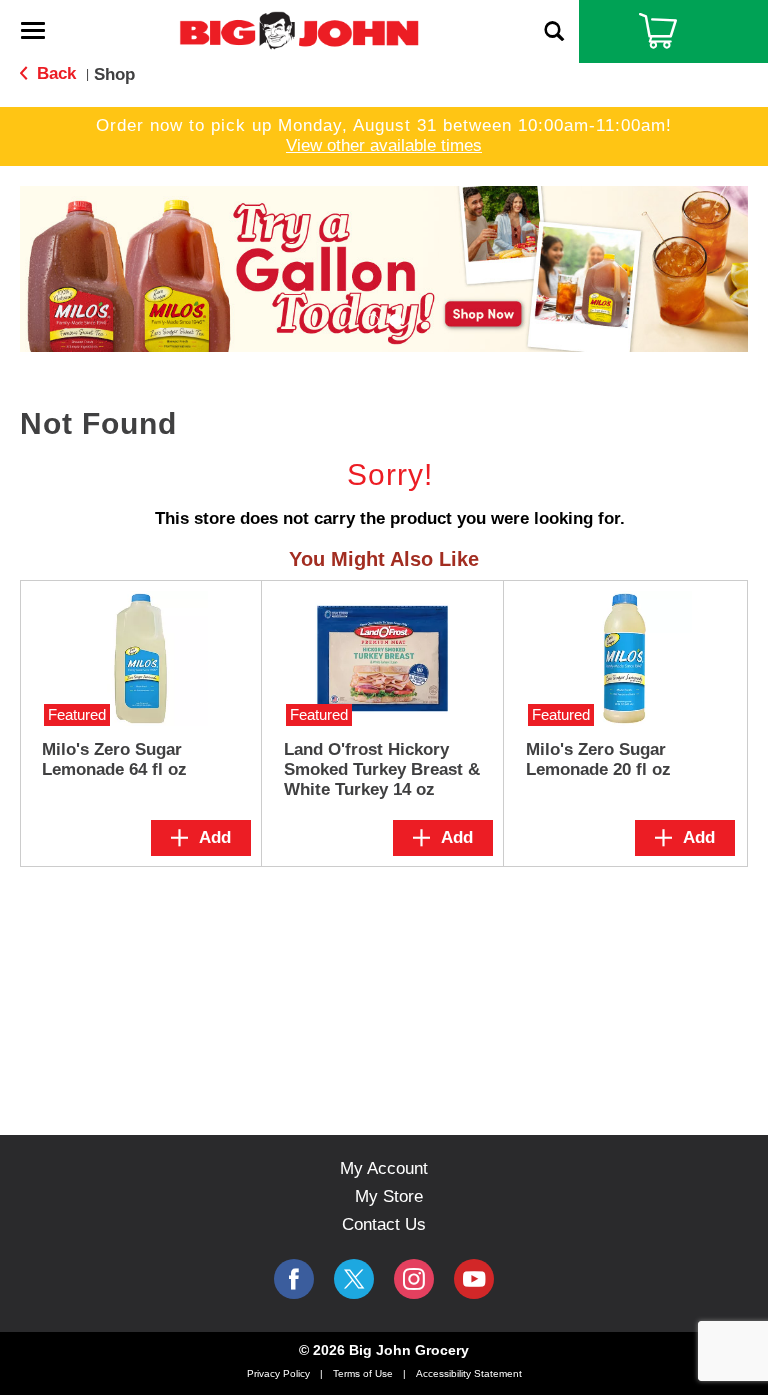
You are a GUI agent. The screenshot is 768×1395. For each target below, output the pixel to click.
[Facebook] (294, 1279)
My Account (384, 1168)
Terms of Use (363, 1373)
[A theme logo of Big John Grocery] (299, 29)
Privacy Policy (278, 1373)
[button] (384, 267)
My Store (389, 1196)
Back (54, 73)
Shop (114, 74)
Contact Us (384, 1224)
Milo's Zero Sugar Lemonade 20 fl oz (598, 759)
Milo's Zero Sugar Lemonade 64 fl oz (114, 759)
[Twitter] (354, 1279)
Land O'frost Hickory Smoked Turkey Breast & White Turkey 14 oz (382, 769)
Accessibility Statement (469, 1373)
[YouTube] (414, 1279)
